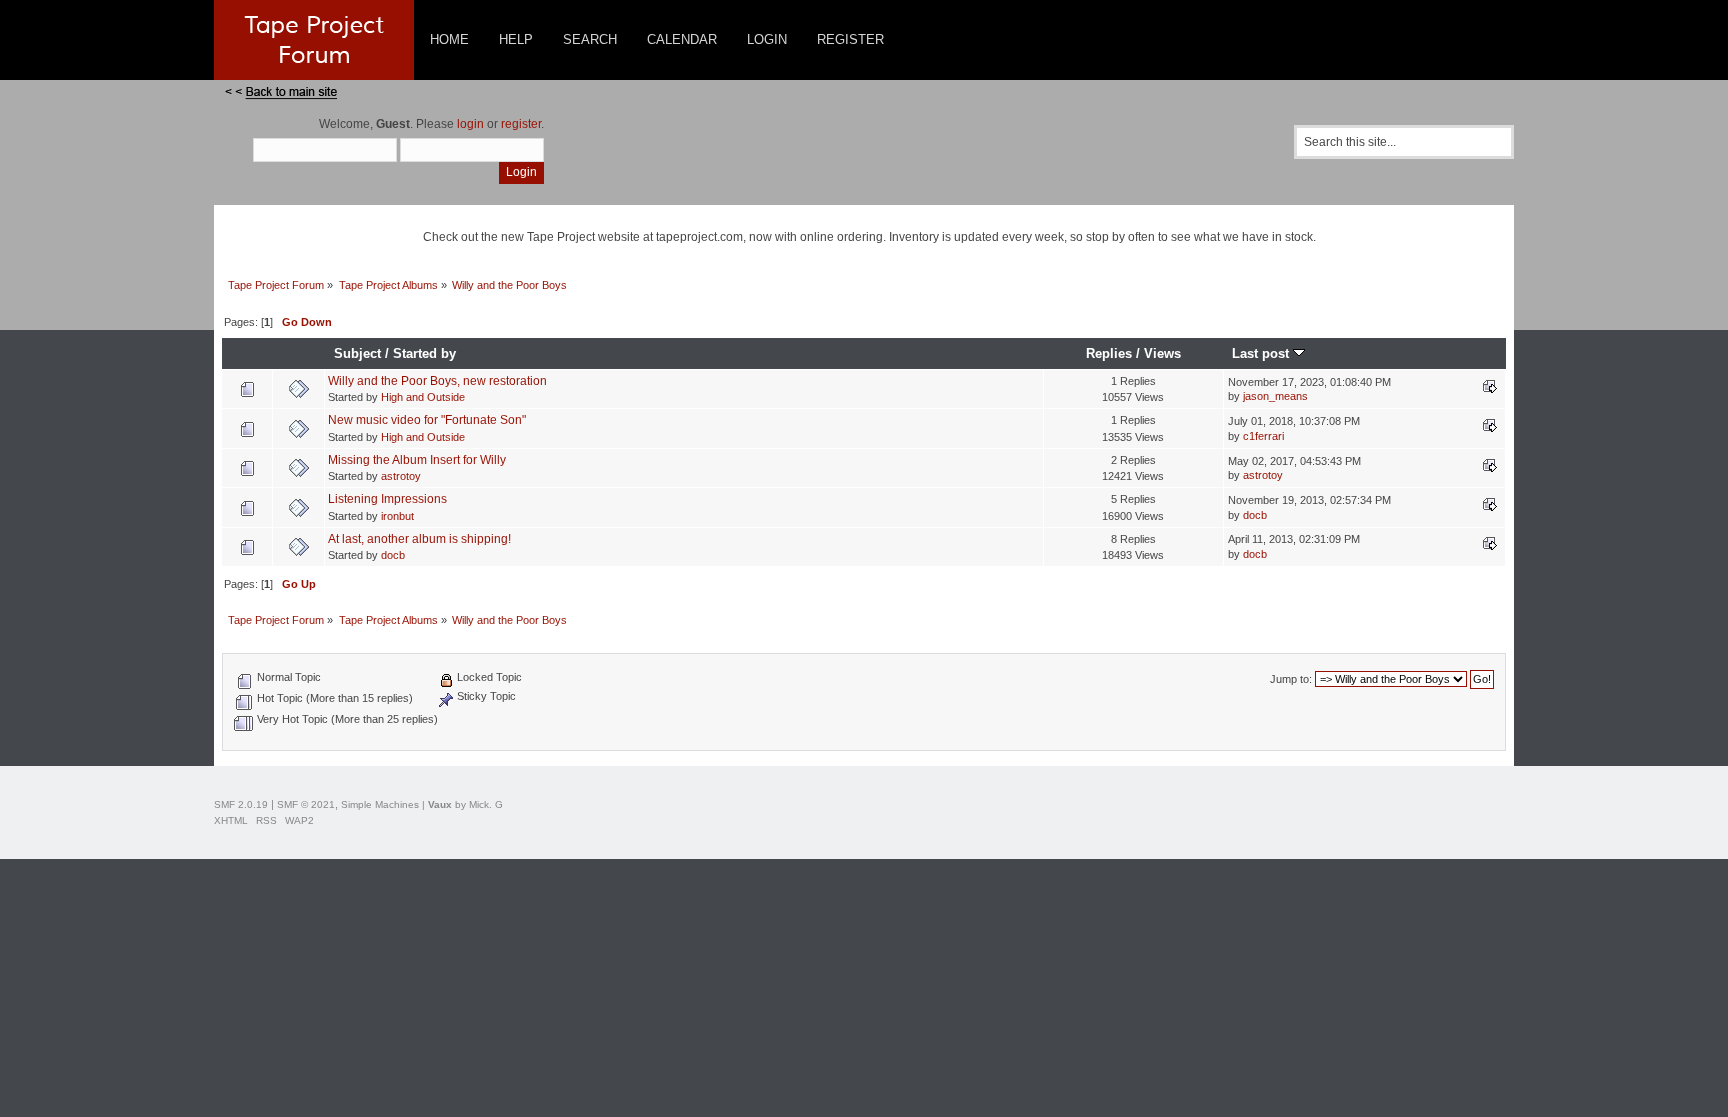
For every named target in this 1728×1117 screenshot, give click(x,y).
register (521, 124)
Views (1162, 353)
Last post (1262, 353)
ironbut (397, 516)
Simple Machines (380, 804)
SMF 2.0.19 (241, 804)
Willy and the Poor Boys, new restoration (437, 381)
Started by (424, 353)
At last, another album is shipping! (419, 539)
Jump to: (1291, 679)
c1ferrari (1263, 436)
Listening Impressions (387, 499)
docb (1255, 515)
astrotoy (401, 476)
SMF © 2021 (306, 804)
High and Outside (423, 397)
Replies (1109, 353)
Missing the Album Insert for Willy (417, 460)
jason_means (1275, 396)
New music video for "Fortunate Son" (427, 420)
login (470, 124)
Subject (357, 353)
